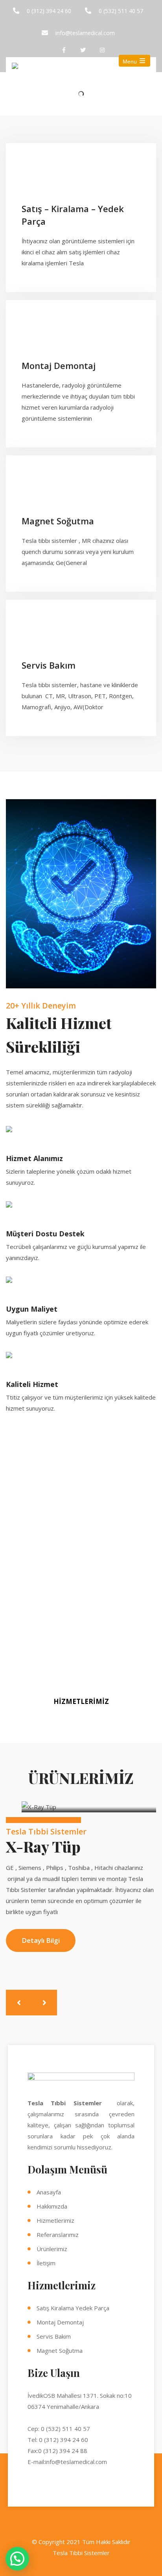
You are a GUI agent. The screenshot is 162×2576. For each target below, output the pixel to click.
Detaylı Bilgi (41, 1940)
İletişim (46, 2263)
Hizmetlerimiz (55, 2220)
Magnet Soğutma (60, 2350)
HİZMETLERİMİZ (81, 1701)
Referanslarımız (58, 2235)
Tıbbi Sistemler (89, 2553)
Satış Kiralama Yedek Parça (73, 2308)
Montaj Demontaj (60, 2322)
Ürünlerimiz (52, 2249)
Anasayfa (49, 2192)
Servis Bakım (54, 2336)
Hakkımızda (52, 2206)
